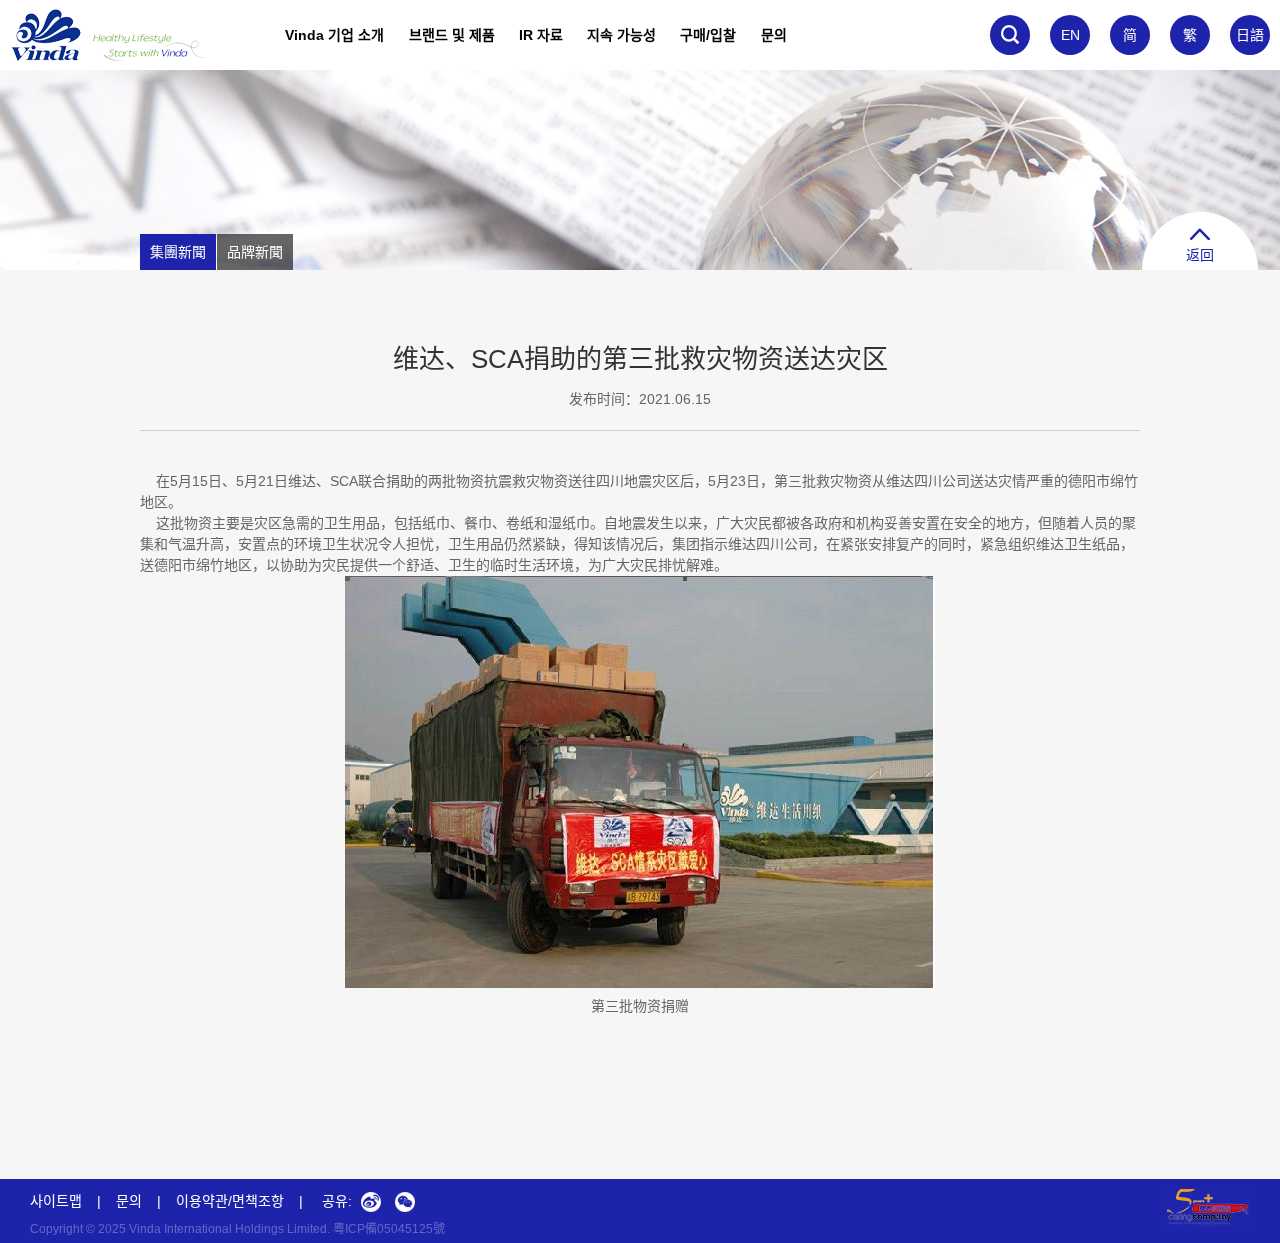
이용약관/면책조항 (230, 1201)
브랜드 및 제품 (452, 35)
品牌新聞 (255, 252)
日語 (1250, 35)
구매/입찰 (708, 35)
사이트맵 (56, 1201)
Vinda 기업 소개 (334, 35)
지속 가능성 (621, 35)
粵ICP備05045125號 (389, 1229)
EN (1070, 35)
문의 (774, 35)
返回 (1200, 255)
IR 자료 (541, 35)
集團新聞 (178, 252)
